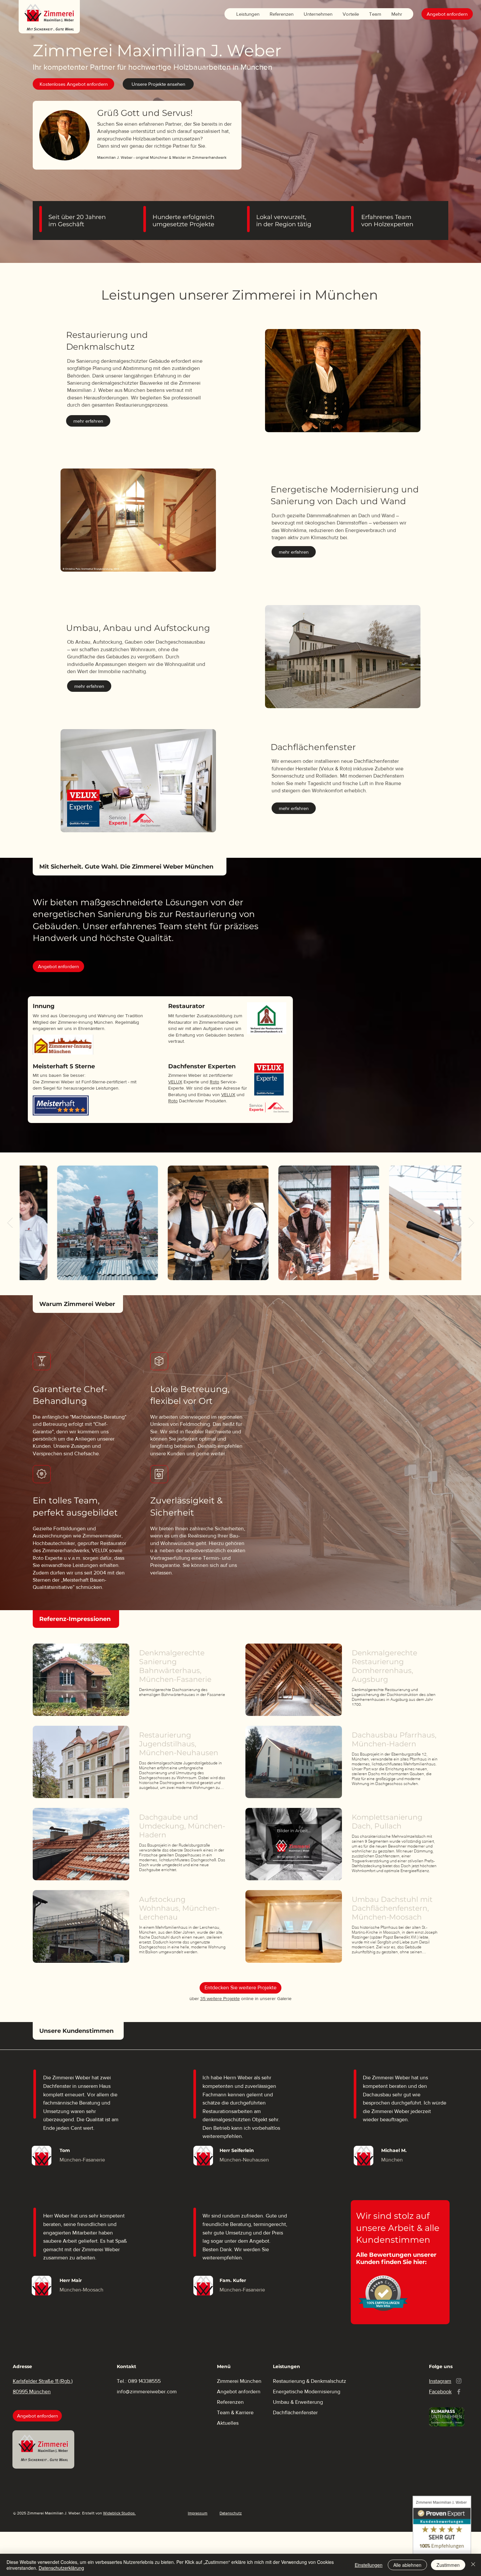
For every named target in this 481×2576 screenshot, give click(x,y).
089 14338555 (144, 2381)
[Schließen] (473, 2565)
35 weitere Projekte (220, 1998)
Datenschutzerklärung (61, 2568)
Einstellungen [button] (369, 2565)
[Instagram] (459, 2381)
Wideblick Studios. (119, 2513)
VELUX (175, 1082)
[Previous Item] (10, 1223)
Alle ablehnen (407, 2565)
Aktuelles (228, 2423)
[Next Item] (471, 1223)
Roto (214, 1082)
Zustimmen (448, 2565)
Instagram (440, 2381)
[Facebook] (459, 2392)
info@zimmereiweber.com (147, 2392)
